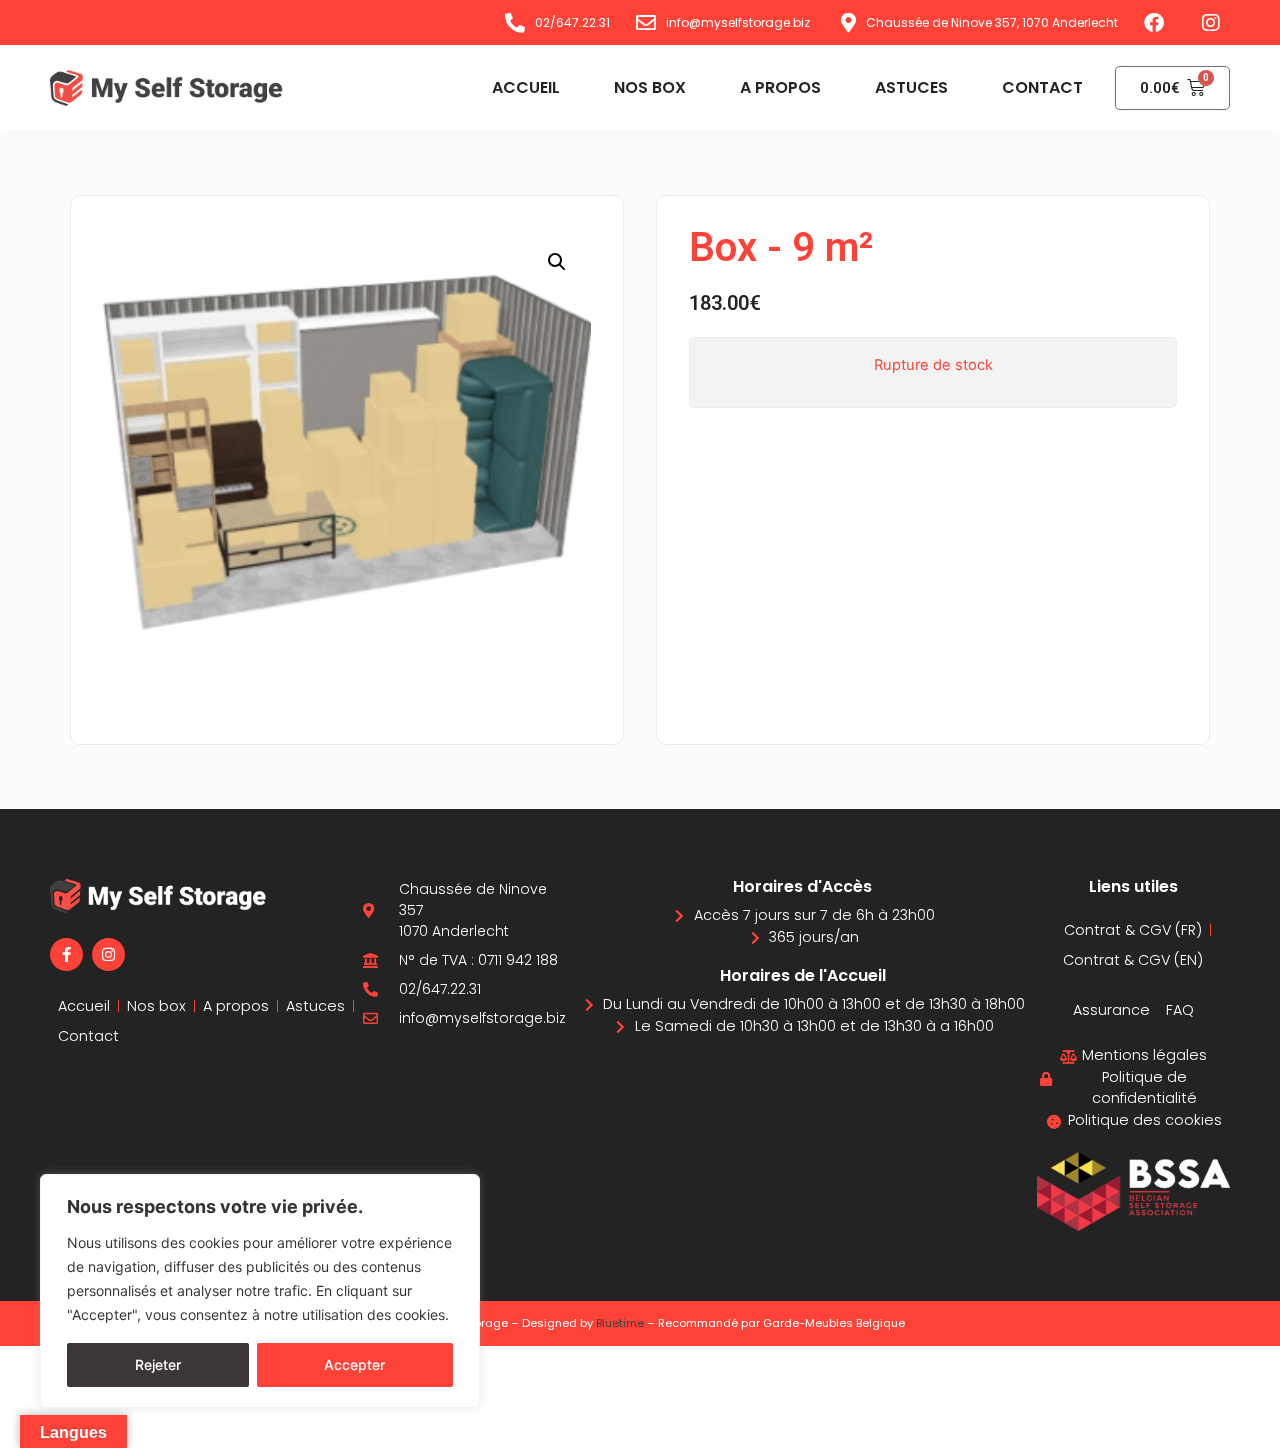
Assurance (1111, 1010)
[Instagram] (108, 954)
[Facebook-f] (66, 954)
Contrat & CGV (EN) (1133, 960)
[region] (260, 1291)
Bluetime (620, 1323)
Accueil (526, 87)
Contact (1042, 87)
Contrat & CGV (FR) (1133, 930)
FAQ (1180, 1010)
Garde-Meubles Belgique (834, 1323)
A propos (780, 87)
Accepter (354, 1364)
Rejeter (158, 1364)
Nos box (650, 87)
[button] (557, 262)
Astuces (911, 87)
